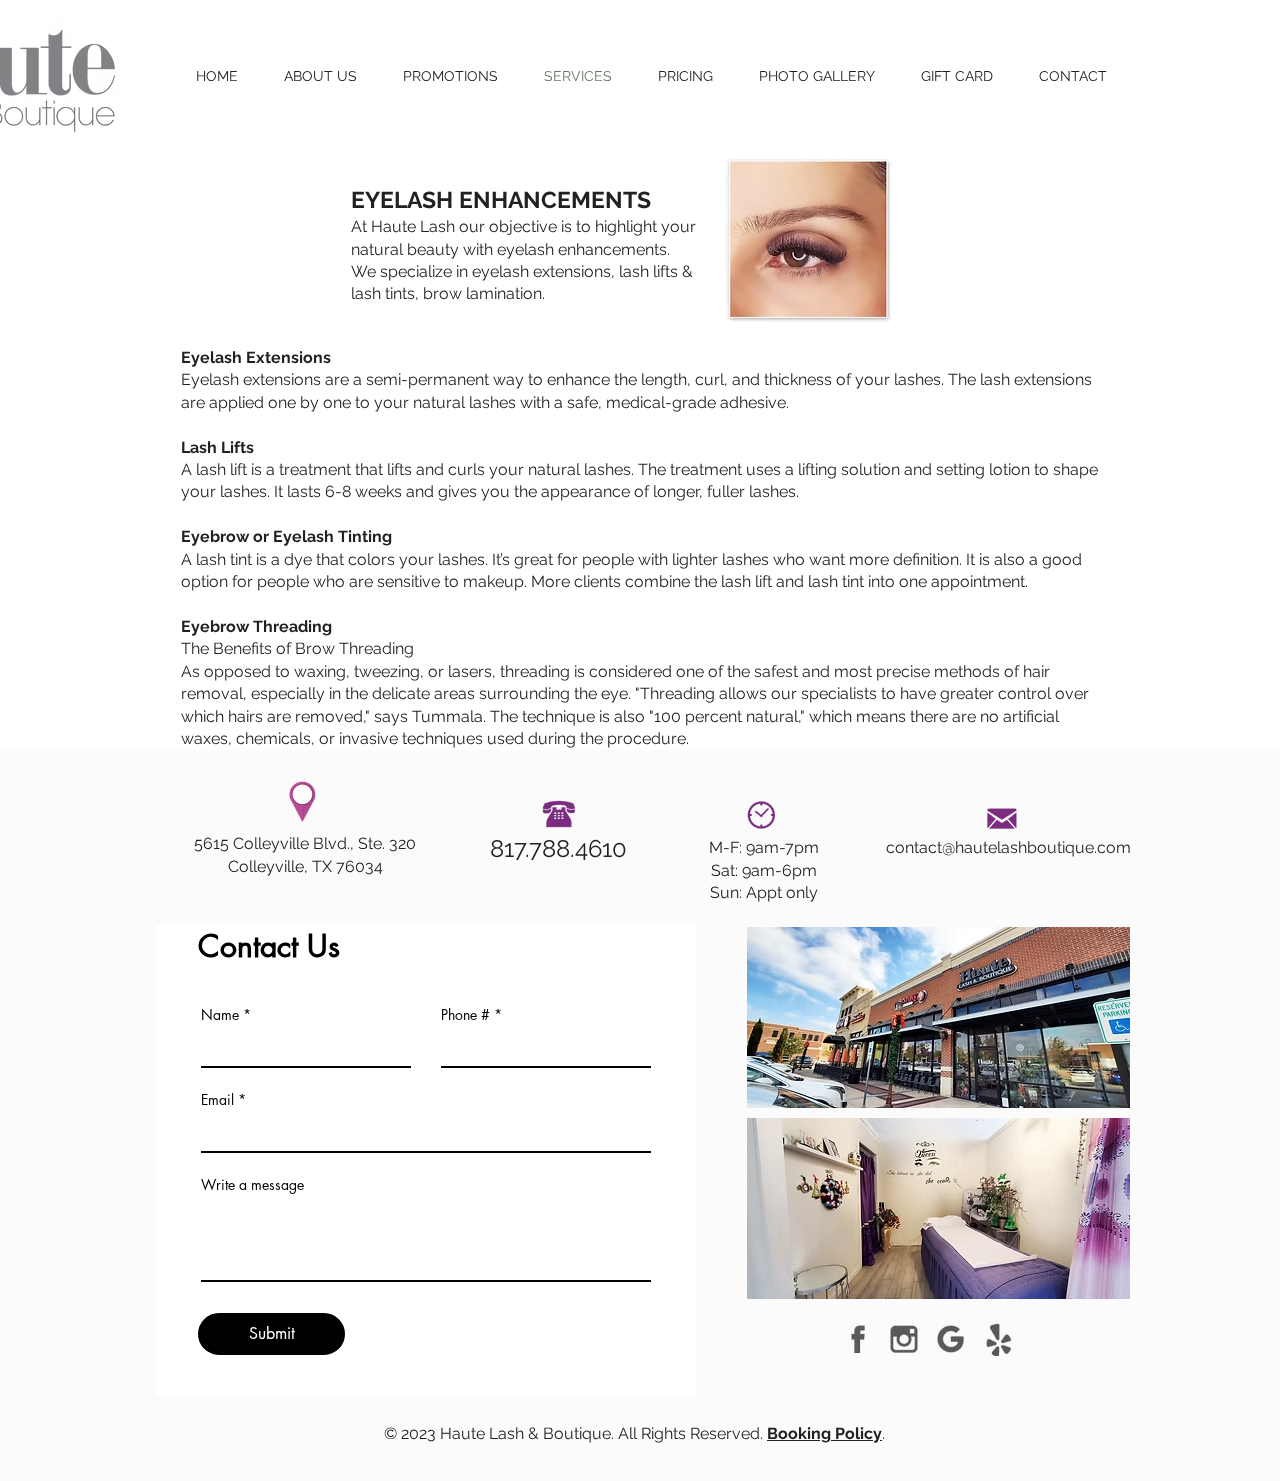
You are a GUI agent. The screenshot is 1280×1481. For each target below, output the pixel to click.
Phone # (465, 1015)
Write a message (252, 1185)
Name (220, 1015)
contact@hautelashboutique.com (1008, 847)
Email (217, 1100)
